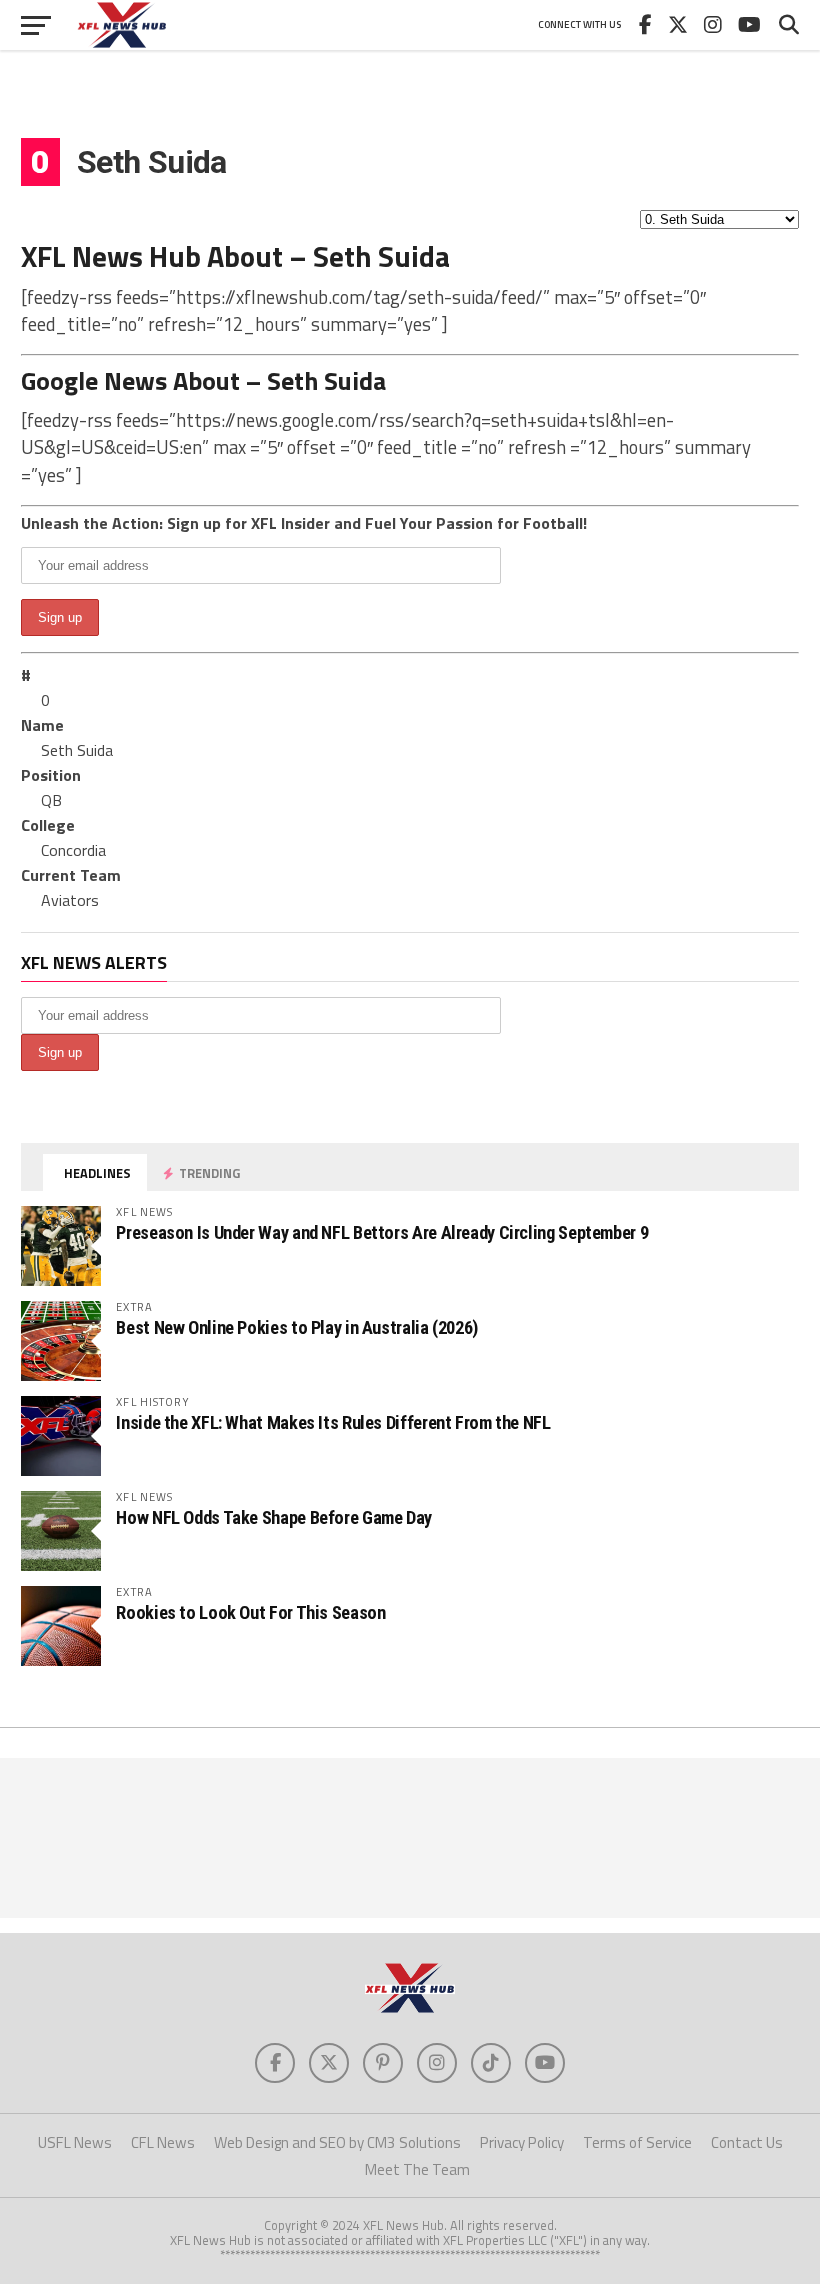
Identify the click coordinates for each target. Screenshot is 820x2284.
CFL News (163, 2142)
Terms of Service (637, 2142)
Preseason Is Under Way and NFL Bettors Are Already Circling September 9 (382, 1232)
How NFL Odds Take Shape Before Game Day (274, 1517)
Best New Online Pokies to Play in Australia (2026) (297, 1327)
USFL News (75, 2142)
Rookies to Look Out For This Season (250, 1612)
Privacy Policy (522, 2142)
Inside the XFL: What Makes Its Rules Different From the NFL (333, 1422)
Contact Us (747, 2142)
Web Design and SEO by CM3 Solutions (337, 2142)
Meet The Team (417, 2169)
